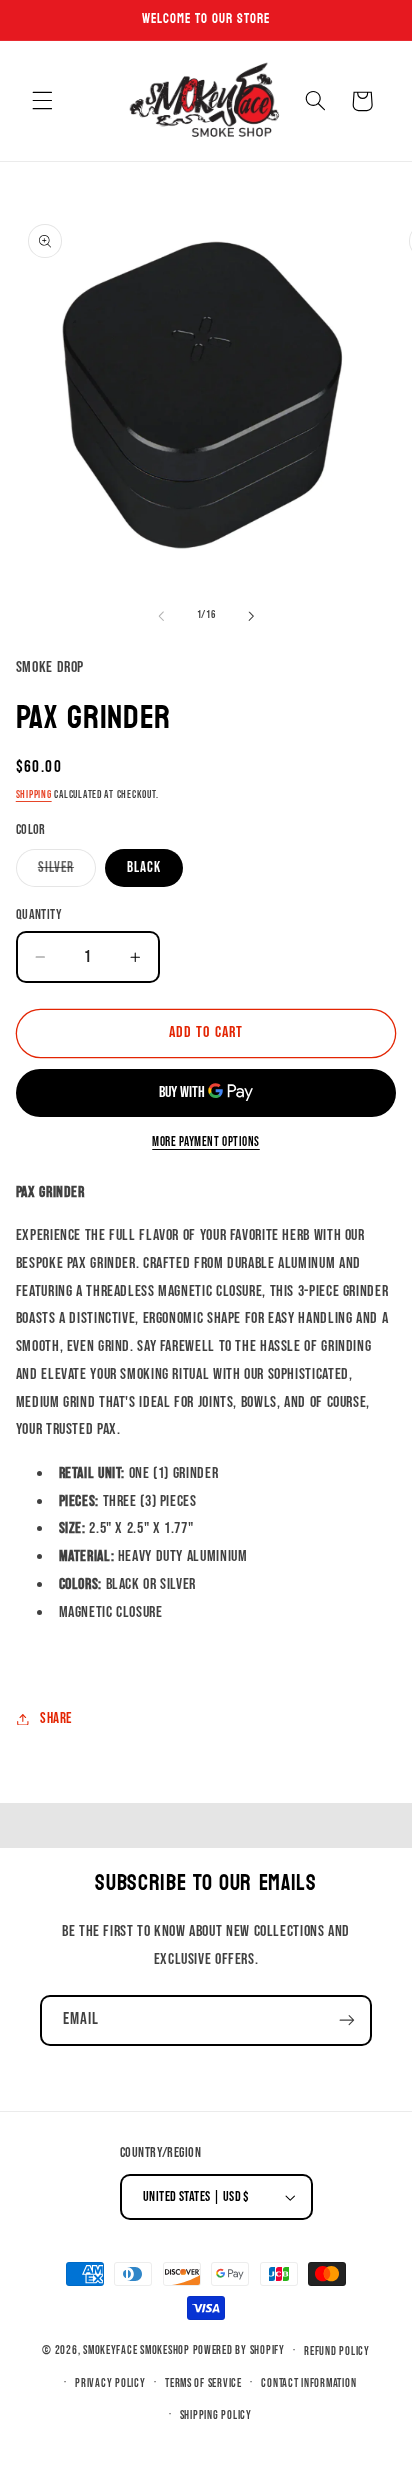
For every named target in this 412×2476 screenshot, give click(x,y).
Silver (56, 867)
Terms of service (203, 2383)
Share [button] (56, 1718)
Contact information (308, 2383)
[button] (42, 101)
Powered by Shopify (239, 2350)
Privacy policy (110, 2383)
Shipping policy (216, 2415)
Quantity (39, 915)
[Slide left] (161, 616)
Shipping (34, 795)
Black (144, 867)
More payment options (206, 1142)
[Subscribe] (347, 2020)
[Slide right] (251, 616)
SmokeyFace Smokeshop (136, 2350)
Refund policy (337, 2351)
